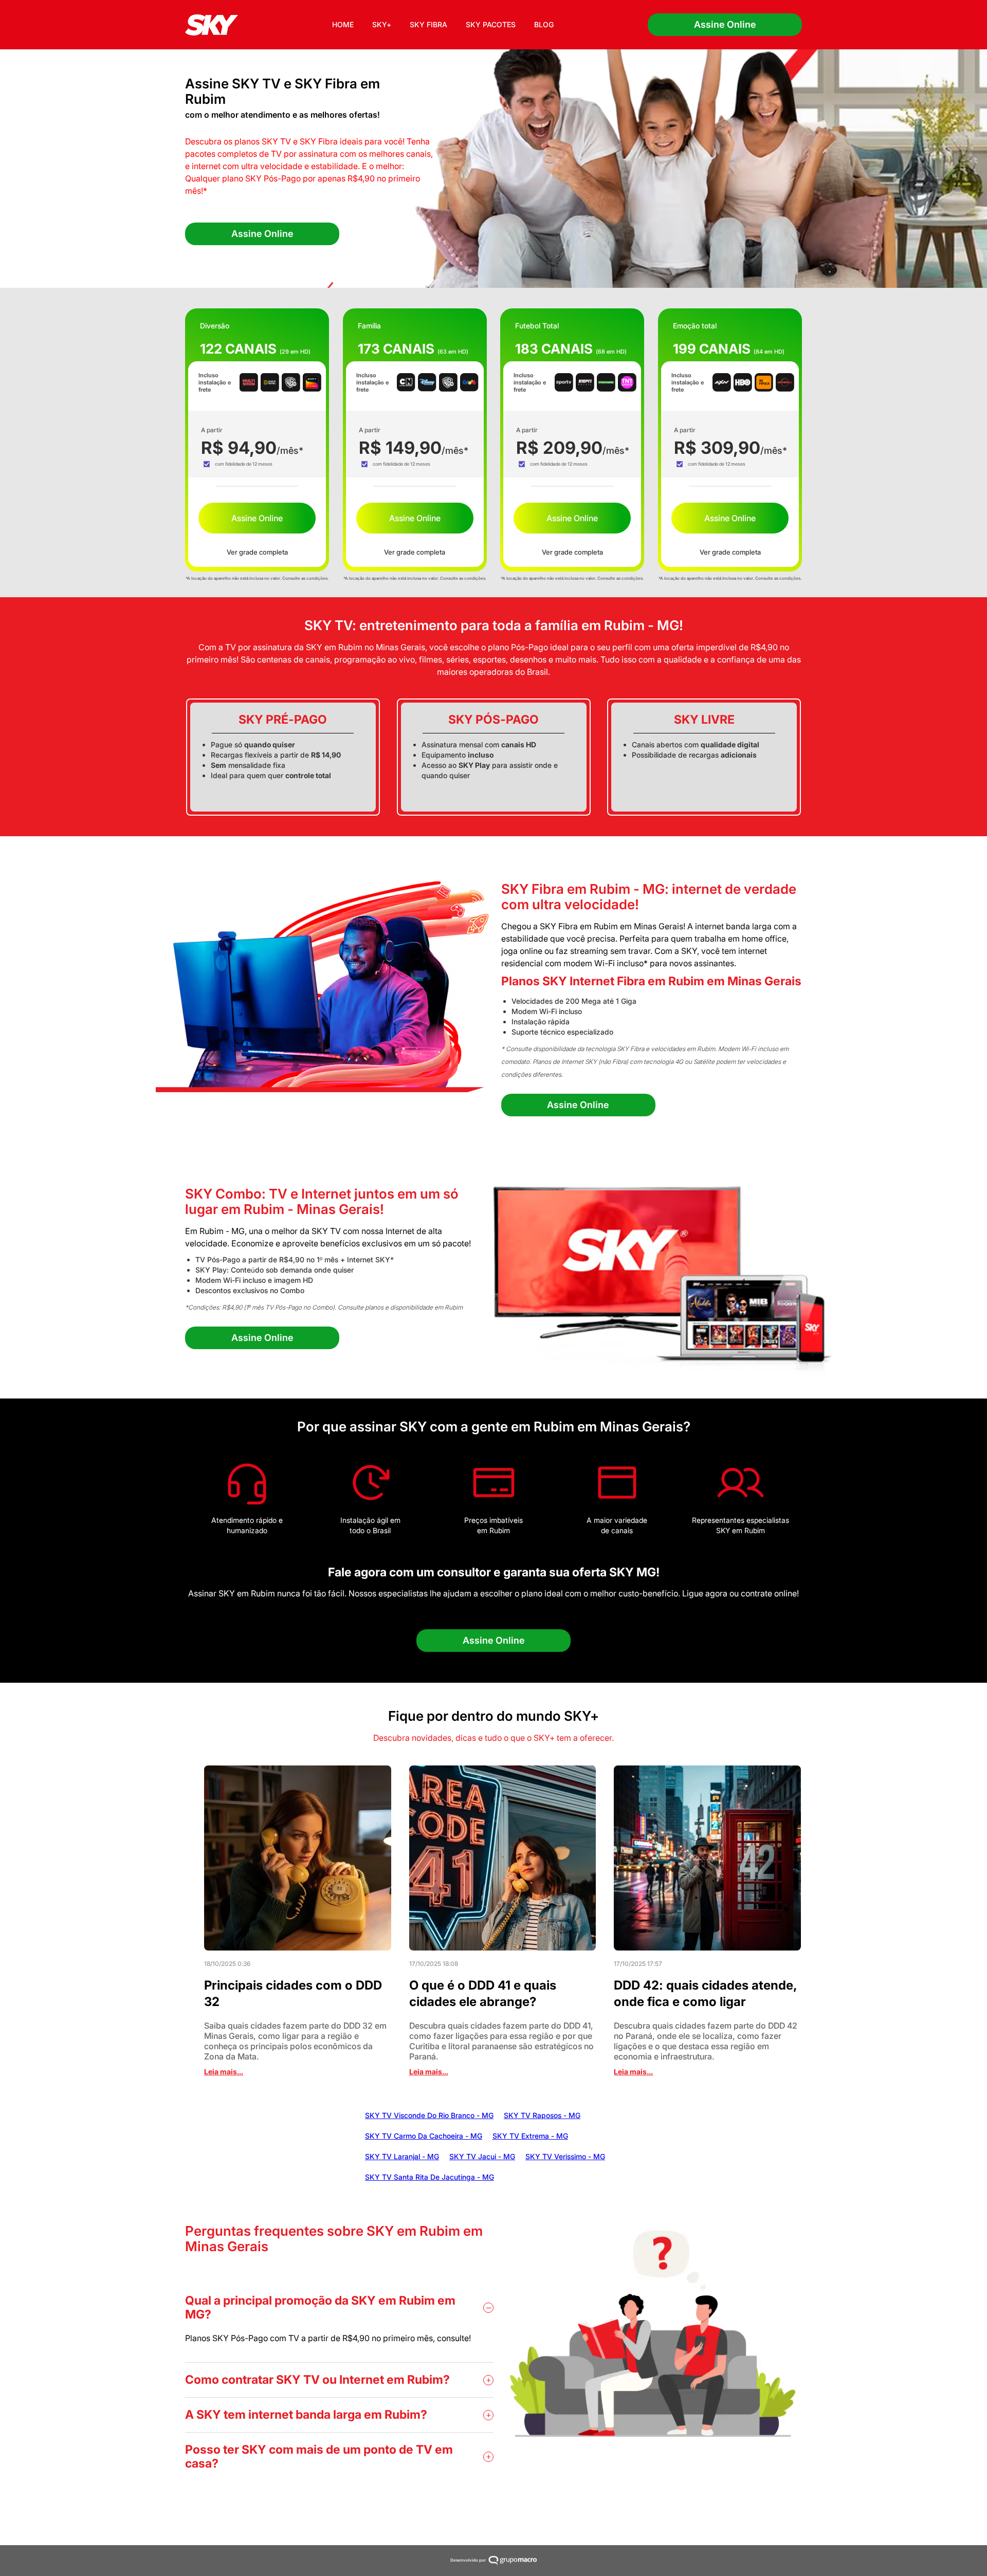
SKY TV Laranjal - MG (402, 2156)
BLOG (544, 24)
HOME (343, 24)
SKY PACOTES (491, 24)
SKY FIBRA (428, 24)
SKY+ (382, 24)
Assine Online (725, 24)
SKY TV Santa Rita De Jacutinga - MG (429, 2177)
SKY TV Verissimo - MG (565, 2156)
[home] (212, 25)
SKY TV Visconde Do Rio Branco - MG (429, 2115)
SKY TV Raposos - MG (542, 2115)
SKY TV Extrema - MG (530, 2136)
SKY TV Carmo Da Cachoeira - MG (424, 2136)
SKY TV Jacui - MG (482, 2156)
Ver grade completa (257, 552)
